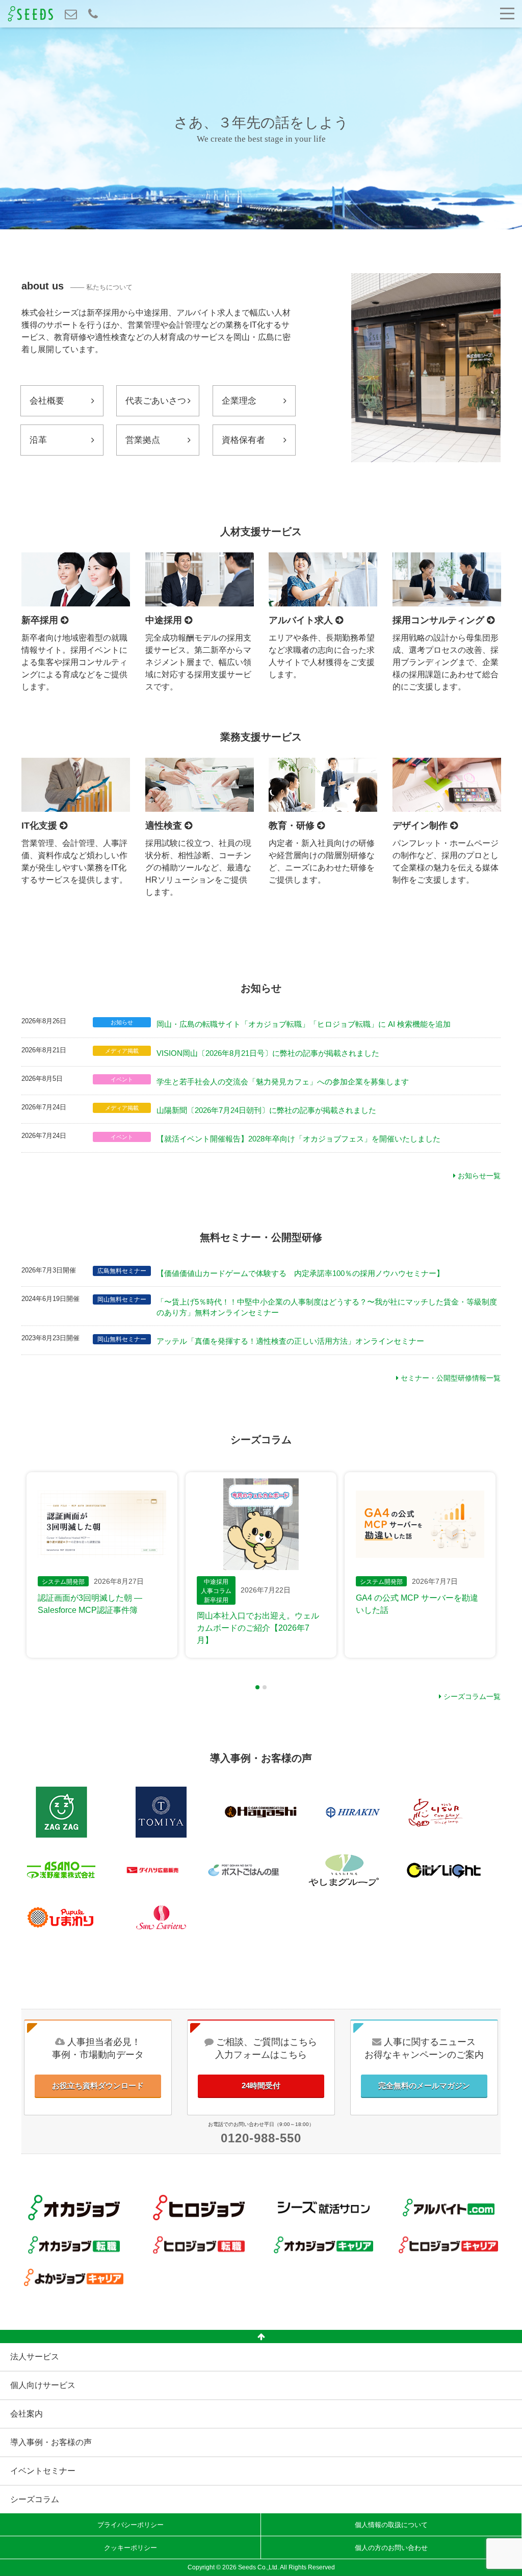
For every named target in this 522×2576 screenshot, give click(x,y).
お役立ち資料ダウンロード (98, 2086)
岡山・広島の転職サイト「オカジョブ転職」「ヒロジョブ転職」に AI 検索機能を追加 (304, 1024)
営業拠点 (143, 440)
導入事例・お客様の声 (51, 2442)
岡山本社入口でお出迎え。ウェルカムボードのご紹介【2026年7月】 (258, 1628)
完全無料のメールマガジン (424, 2086)
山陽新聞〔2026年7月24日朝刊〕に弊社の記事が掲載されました (266, 1110)
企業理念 (239, 401)
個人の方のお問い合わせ (391, 2548)
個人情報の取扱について (391, 2525)
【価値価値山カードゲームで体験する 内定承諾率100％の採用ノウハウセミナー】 (300, 1273)
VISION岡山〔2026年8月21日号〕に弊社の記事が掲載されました (268, 1053)
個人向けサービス (43, 2385)
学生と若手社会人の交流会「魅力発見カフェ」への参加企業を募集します (283, 1082)
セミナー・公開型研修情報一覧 (450, 1378)
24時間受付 (261, 2086)
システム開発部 (63, 1582)
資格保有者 (243, 440)
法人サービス (35, 2357)
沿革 (38, 440)
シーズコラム (35, 2499)
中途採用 (216, 1582)
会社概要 (47, 401)
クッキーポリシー (130, 2548)
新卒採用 (216, 1600)
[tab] (257, 1687)
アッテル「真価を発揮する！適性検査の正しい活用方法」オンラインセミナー (290, 1341)
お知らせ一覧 (478, 1176)
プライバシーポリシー (130, 2525)
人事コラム (216, 1591)
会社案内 (27, 2414)
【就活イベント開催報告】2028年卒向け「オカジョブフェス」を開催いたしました (298, 1139)
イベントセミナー (43, 2471)
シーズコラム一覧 (471, 1696)
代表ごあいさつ (156, 401)
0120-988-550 (261, 2138)
